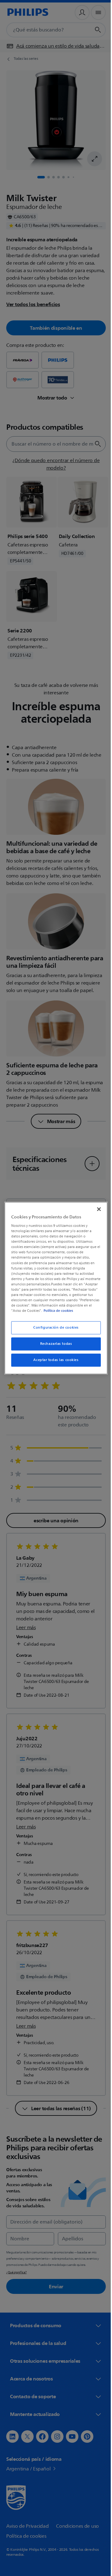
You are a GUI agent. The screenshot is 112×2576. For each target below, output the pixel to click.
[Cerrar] (96, 1206)
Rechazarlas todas (54, 1347)
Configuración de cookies (54, 1330)
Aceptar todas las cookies (54, 1363)
